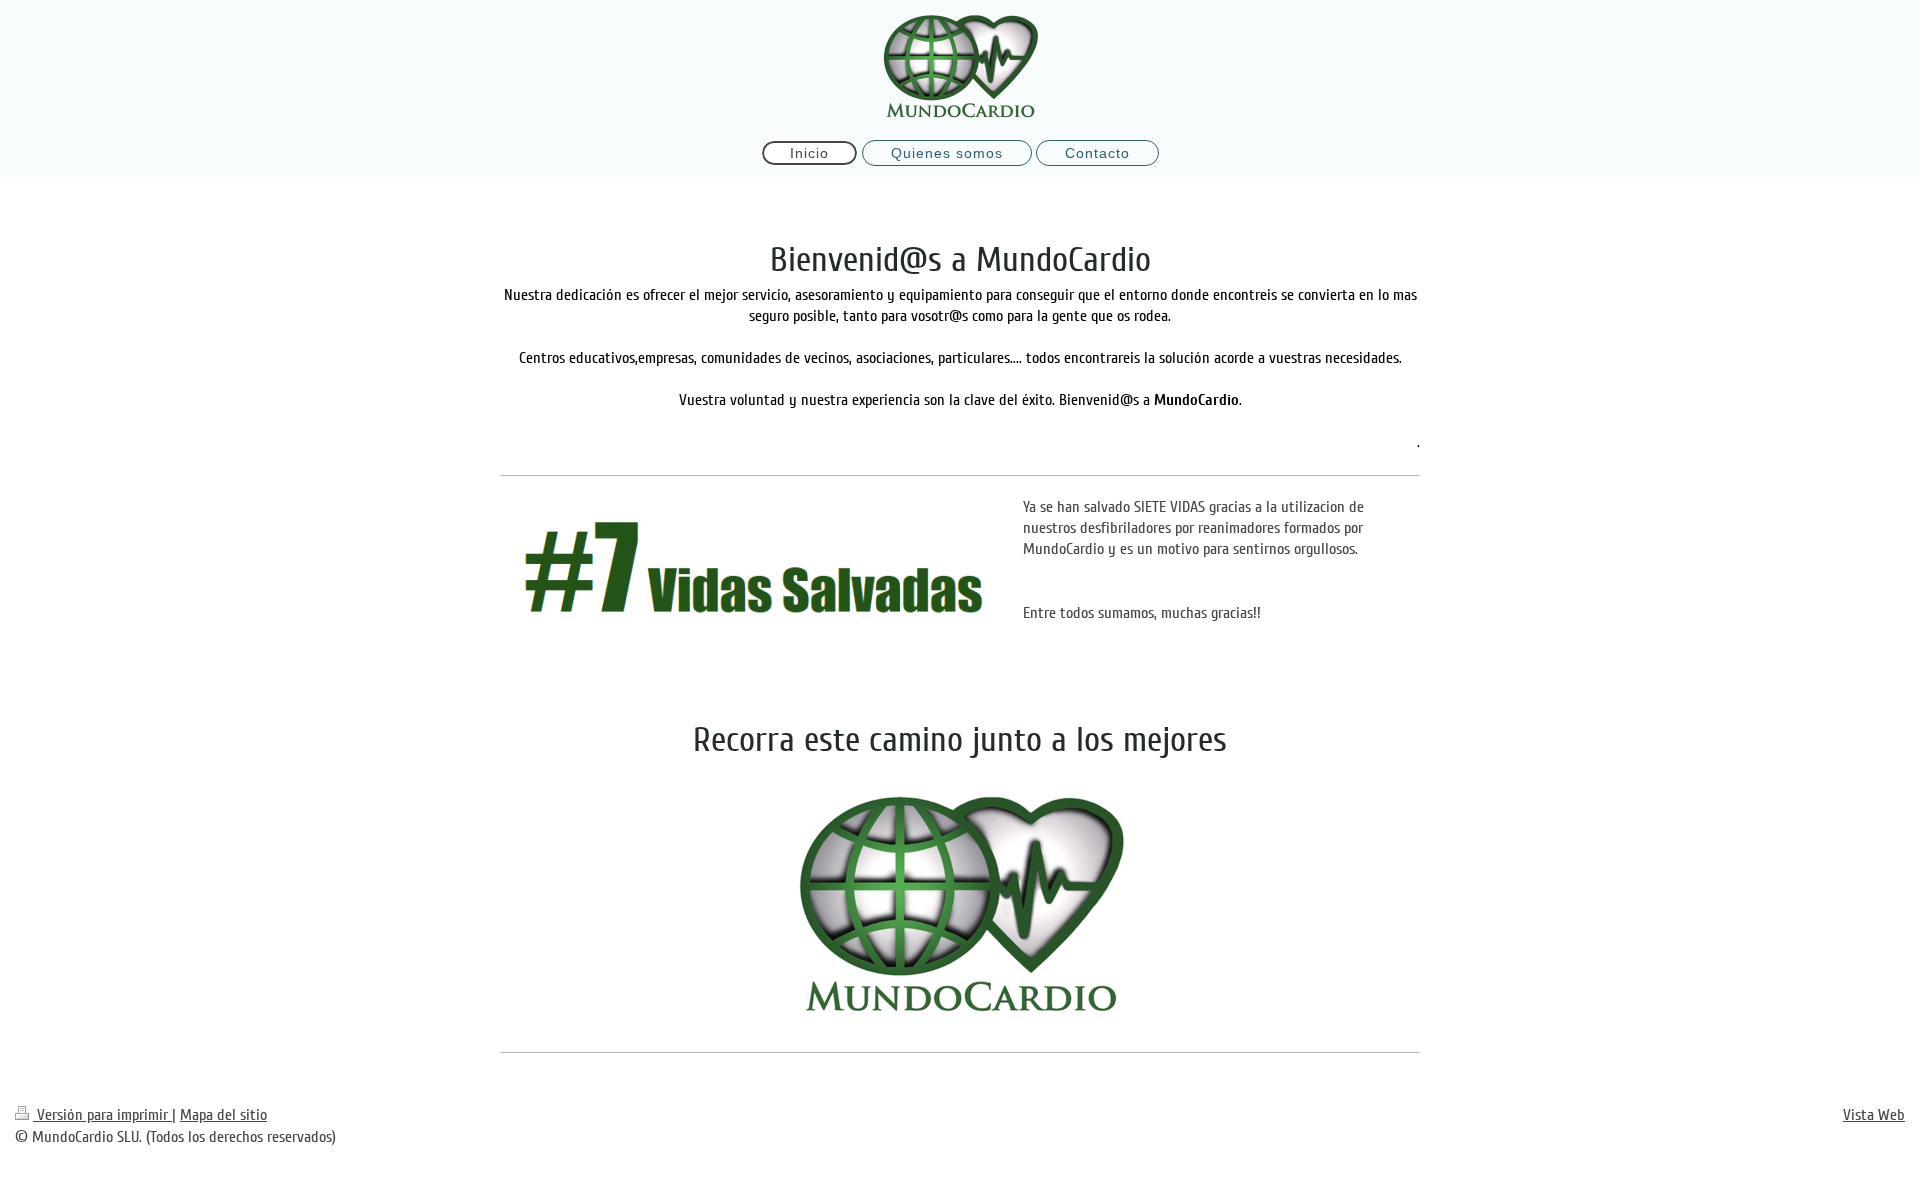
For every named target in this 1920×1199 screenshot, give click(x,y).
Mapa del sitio (223, 1115)
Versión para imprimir (102, 1115)
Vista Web (1874, 1115)
